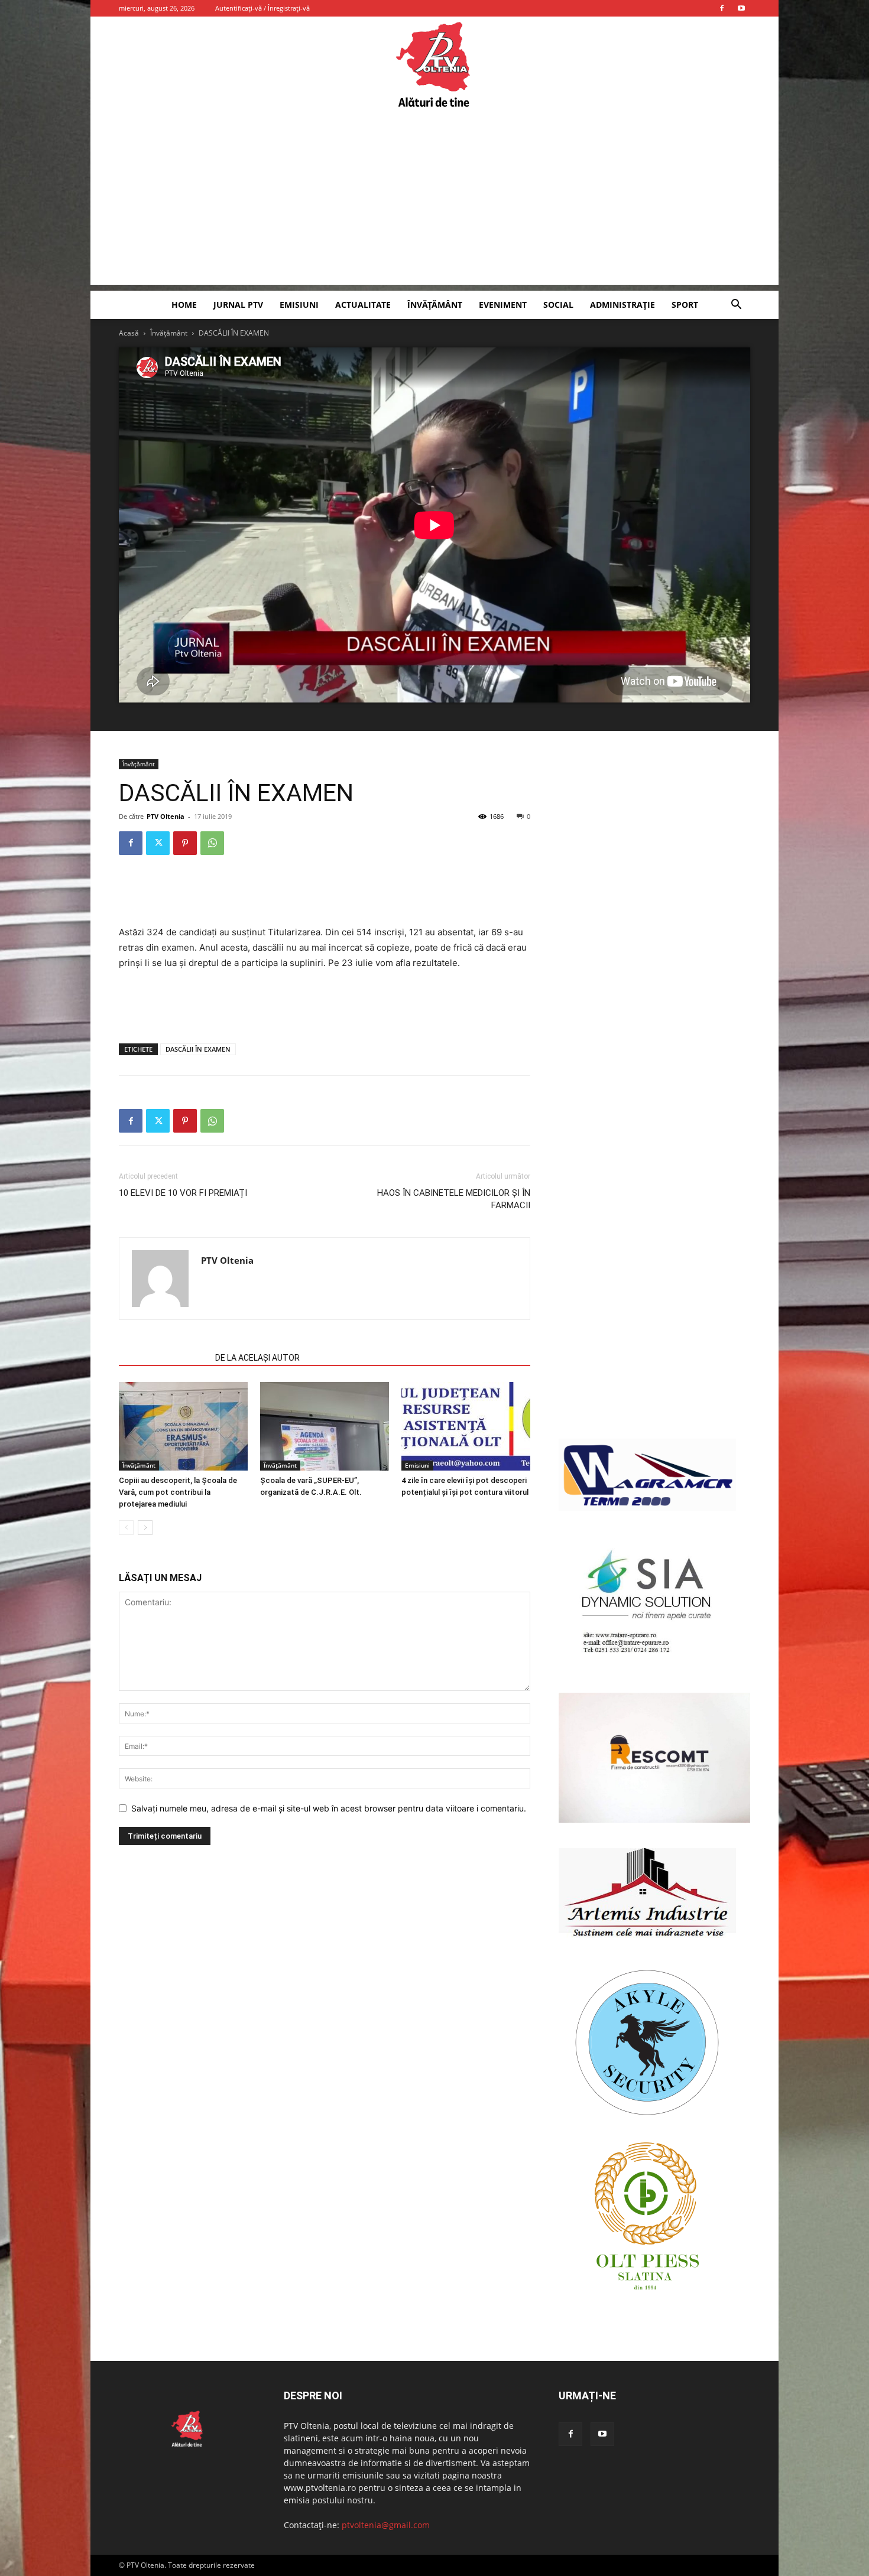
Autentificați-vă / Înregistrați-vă (262, 8)
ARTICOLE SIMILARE (163, 1358)
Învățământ (435, 305)
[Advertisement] (434, 202)
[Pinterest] (185, 843)
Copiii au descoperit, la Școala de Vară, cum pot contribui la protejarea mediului (178, 1492)
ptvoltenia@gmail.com (386, 2525)
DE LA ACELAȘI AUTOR (257, 1358)
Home (184, 305)
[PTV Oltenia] (434, 65)
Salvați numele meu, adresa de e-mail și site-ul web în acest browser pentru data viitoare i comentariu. (329, 1808)
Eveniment (503, 305)
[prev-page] (126, 1528)
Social (558, 305)
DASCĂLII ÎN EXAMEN (198, 1049)
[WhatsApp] (212, 843)
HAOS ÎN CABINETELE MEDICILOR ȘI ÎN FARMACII (454, 1199)
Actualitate (363, 305)
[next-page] (145, 1528)
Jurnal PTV (238, 305)
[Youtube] (741, 8)
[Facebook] (722, 8)
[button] (736, 306)
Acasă (129, 333)
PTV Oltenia (166, 816)
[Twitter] (158, 843)
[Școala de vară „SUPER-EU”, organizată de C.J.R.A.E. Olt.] (325, 1426)
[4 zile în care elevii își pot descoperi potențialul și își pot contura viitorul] (466, 1426)
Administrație (622, 305)
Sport (685, 305)
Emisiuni (299, 305)
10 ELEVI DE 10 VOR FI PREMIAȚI (183, 1193)
